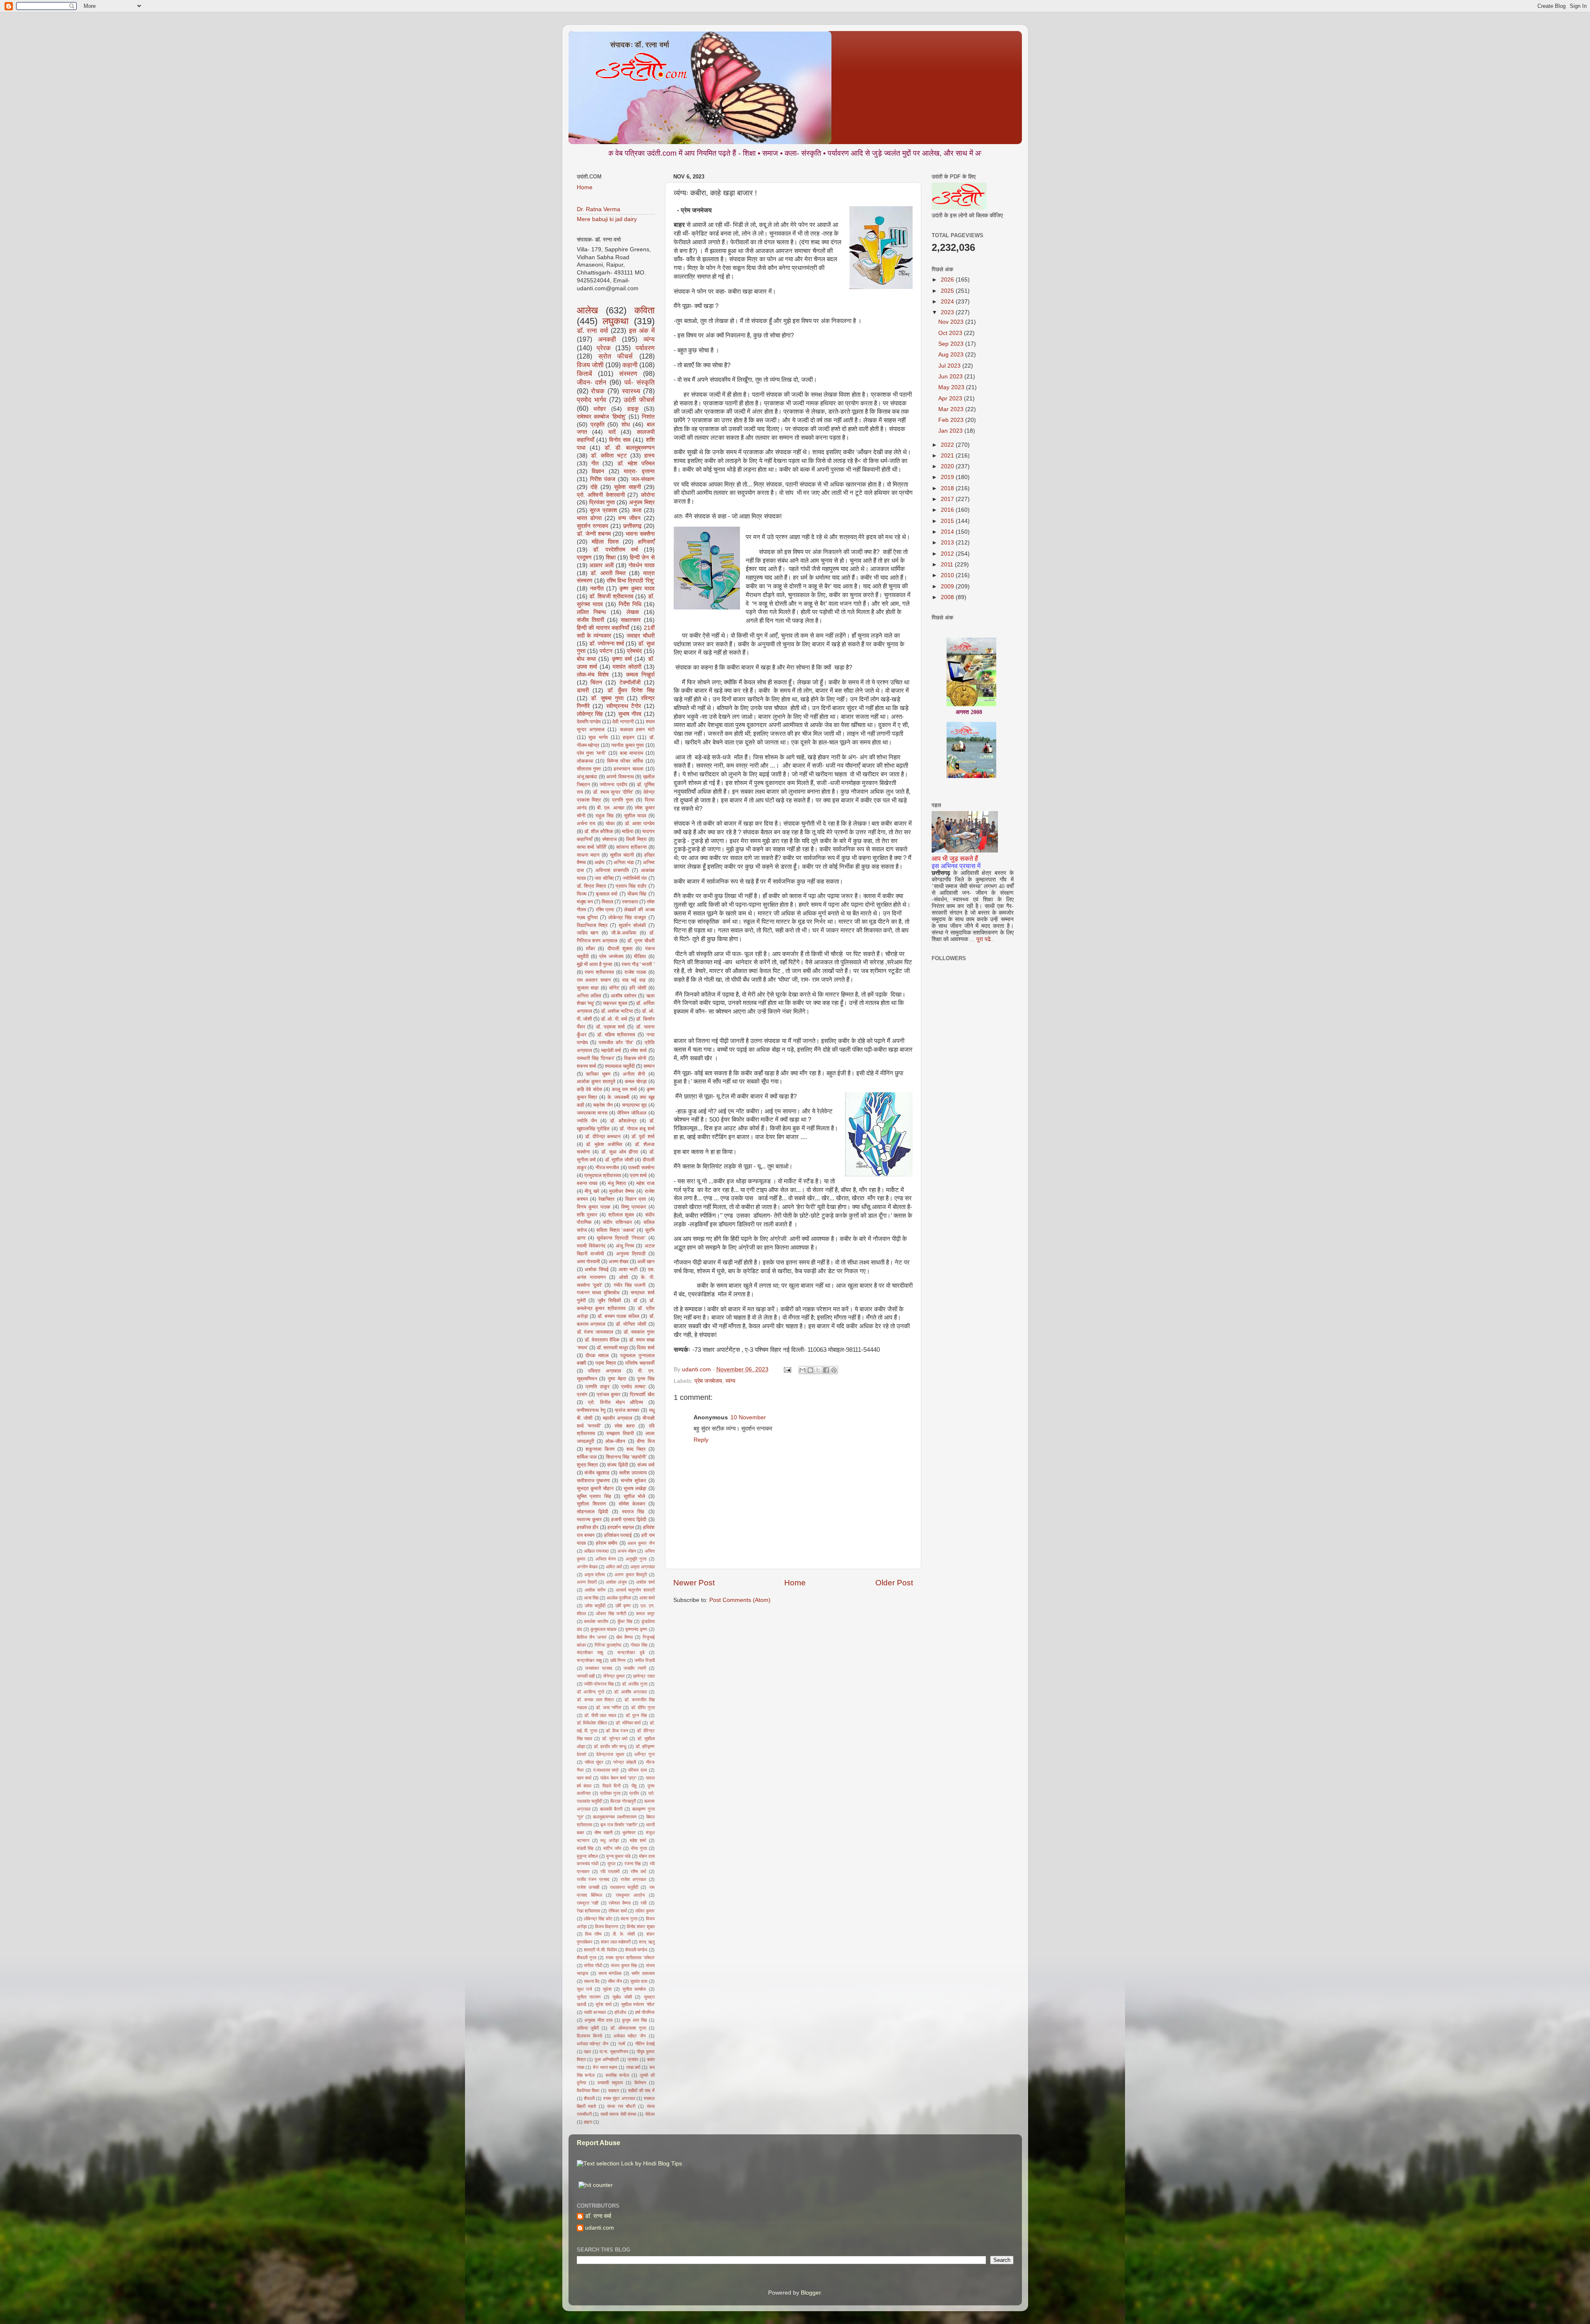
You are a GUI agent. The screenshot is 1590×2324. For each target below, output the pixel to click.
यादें (612, 432)
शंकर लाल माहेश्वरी (616, 1942)
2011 (948, 565)
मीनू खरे (592, 1191)
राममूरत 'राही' (588, 1903)
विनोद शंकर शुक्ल (641, 1927)
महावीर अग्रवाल (618, 1418)
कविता (644, 310)
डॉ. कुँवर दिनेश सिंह (631, 690)
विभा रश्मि (593, 1934)
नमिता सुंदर (594, 1762)
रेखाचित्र (606, 1199)
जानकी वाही (586, 1676)
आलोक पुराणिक (619, 1598)
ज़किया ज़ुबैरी (588, 2028)
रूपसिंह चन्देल (617, 2075)
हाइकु (633, 409)
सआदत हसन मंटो (637, 730)
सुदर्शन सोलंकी (632, 925)
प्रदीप (634, 1793)
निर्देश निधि (630, 604)
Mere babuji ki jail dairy (607, 219)
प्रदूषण (584, 558)
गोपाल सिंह (639, 1645)
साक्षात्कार (631, 620)
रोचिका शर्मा (617, 1911)
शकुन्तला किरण (600, 1449)
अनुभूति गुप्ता (636, 1559)
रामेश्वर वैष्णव (620, 1903)
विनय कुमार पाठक (594, 1207)
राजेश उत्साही (588, 1887)
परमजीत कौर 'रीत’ (616, 1043)
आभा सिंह (591, 1598)
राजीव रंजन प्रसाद (593, 1879)
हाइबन (629, 737)
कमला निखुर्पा (640, 675)
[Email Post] (787, 1369)
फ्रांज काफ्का (627, 1410)
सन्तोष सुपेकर (633, 1481)
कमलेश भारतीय (596, 1621)
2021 (948, 456)
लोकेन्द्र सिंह (590, 714)
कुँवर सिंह (625, 1621)
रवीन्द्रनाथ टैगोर (624, 706)
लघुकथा (616, 321)
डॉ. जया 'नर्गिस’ (609, 1707)
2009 (948, 586)
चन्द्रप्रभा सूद (634, 1105)
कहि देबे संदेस (589, 1089)
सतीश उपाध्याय (633, 1473)
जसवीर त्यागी (635, 1668)
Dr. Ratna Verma (599, 209)
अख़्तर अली (601, 565)
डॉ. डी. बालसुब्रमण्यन (630, 448)
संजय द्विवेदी (618, 1465)
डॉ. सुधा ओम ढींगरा (620, 1152)
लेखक (633, 612)
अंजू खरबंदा (587, 777)
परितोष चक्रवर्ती (640, 1363)
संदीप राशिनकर (617, 1222)
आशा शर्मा (647, 1598)
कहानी (630, 365)
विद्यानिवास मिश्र (592, 925)
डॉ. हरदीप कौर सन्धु (610, 1746)
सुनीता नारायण (589, 1997)
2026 (948, 280)
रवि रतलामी (610, 1871)
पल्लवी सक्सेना (641, 1168)
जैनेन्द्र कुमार (614, 1676)
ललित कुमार (645, 1911)
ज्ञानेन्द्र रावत (644, 1676)
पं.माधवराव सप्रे (606, 1770)
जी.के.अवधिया (624, 933)
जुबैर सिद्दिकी (609, 1300)
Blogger (811, 2293)
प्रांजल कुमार (608, 1394)
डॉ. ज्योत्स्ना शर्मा (607, 644)
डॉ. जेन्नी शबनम (594, 534)
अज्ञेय (600, 862)
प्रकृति (597, 425)
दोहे (594, 487)
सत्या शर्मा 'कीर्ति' (592, 847)
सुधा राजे (584, 1989)
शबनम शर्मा (587, 1066)
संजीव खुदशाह (597, 1473)
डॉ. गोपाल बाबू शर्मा (637, 1129)
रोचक (598, 391)
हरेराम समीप (607, 1543)
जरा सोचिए (604, 878)
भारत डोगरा (589, 518)
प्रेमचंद (634, 651)
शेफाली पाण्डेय (636, 1950)
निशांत (648, 417)
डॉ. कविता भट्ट (609, 456)
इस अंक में (642, 330)
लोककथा (585, 761)
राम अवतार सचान (594, 980)
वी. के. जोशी (624, 1934)
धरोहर (600, 409)
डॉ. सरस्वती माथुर (612, 1348)
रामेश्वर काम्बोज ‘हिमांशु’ (601, 417)
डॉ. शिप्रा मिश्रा (591, 886)
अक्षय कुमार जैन (641, 1543)
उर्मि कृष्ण (623, 1606)
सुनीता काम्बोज (634, 1989)
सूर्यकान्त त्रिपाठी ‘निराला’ (621, 1238)
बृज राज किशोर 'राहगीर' (619, 1825)
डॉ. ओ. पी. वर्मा (614, 1019)
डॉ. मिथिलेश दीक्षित (592, 1723)
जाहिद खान (588, 933)
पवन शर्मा (584, 1778)
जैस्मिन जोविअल (632, 1113)
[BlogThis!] (810, 1370)
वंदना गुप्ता (629, 1919)
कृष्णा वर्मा (622, 659)
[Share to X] (818, 1370)
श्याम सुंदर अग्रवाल (619, 2098)
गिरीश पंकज (603, 479)
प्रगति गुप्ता (623, 800)
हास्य (649, 456)
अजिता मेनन (606, 1559)
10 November (748, 1417)
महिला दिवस (605, 542)
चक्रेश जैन (603, 1105)
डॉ (635, 1300)
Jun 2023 (951, 377)
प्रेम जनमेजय (708, 1381)
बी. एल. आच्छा (611, 808)
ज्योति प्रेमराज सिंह (599, 1684)
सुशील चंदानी (622, 855)
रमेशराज (609, 839)
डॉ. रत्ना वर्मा (593, 330)
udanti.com (600, 2228)
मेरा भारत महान (605, 2067)
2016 (948, 510)
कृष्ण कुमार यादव (637, 589)
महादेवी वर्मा (611, 1050)
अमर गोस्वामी (588, 1262)
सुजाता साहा (588, 988)
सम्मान (649, 1066)
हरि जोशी (638, 988)
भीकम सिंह (637, 894)
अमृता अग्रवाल (642, 1567)
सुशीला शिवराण (591, 1504)
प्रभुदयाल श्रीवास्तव (603, 1175)
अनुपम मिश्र (642, 502)
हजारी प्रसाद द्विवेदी (629, 1520)
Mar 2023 (952, 409)
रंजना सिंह (632, 1864)
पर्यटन (606, 651)
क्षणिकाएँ (646, 542)
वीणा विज (646, 1441)
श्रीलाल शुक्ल (621, 1215)
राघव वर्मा (633, 2067)
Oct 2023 (951, 333)
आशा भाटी (628, 1269)
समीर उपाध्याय (643, 1973)
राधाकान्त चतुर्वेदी (624, 1887)
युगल (611, 1864)
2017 (948, 499)
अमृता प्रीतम (595, 1575)
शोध (626, 425)
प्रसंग (582, 1394)
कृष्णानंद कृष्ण (636, 1629)
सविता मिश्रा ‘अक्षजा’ (616, 1230)
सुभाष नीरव (630, 714)
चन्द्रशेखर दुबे (631, 1652)
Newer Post (694, 1583)
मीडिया (640, 956)
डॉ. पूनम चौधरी (641, 941)
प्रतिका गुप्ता (610, 1793)
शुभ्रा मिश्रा (588, 1465)
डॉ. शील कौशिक (599, 831)
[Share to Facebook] (826, 1370)
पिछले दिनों (611, 1786)
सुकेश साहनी (628, 487)
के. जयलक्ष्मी (619, 1097)
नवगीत (597, 589)
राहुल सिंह (605, 816)
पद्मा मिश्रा (606, 1363)
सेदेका (650, 2114)
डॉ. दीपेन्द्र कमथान (603, 1137)
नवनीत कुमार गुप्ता (628, 745)
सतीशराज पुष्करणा (593, 1481)
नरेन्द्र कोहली (625, 1762)
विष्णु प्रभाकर (634, 1207)
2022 (948, 445)
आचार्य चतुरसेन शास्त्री (635, 1590)
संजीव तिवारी (590, 620)
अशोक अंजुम (616, 1582)
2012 (948, 554)
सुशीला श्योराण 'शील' (638, 2004)
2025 (948, 291)
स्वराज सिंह (633, 1512)
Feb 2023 (952, 420)
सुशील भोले (635, 1496)
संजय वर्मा (646, 1465)
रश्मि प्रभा (605, 910)
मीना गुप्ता (639, 1848)
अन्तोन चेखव (587, 1567)
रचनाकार (630, 902)
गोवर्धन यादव (642, 565)
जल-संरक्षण (643, 479)
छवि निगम (618, 1660)
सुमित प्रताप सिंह (594, 1496)
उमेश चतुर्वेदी (595, 1606)
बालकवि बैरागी (611, 1809)
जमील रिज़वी (644, 1660)
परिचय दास (637, 1770)
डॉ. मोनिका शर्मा (628, 1723)
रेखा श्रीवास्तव (588, 1911)
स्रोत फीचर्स (616, 356)
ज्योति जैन (587, 1121)
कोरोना (648, 495)
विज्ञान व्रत (636, 1199)
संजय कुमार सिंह (624, 1965)
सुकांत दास (639, 1981)
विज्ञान (598, 471)
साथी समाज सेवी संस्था (618, 2114)
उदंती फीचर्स (639, 400)
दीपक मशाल (597, 1356)
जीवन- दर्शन (592, 382)
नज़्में (622, 2044)
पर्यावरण (645, 348)
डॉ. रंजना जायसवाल (595, 1332)
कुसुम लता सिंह (634, 2020)
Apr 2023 (951, 399)
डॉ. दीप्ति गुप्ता (643, 1707)
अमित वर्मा (614, 1567)
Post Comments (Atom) (740, 1600)
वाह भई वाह (634, 980)
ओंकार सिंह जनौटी (611, 1614)
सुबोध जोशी (622, 1997)
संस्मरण (628, 373)
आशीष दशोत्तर (624, 996)
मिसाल (607, 902)
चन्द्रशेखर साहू (589, 1660)
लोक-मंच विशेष (593, 675)
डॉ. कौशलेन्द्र (623, 1121)
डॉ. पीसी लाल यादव (600, 1715)
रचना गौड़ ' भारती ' (638, 964)
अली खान (646, 1262)
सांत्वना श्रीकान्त (631, 847)
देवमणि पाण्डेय (589, 722)
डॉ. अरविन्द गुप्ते (591, 1692)
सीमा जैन (615, 1981)
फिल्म (582, 894)
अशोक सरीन (595, 1590)
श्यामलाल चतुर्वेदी (620, 1066)
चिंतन (596, 683)
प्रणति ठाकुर (597, 1387)
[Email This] (802, 1370)
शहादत (614, 2090)
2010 (948, 575)
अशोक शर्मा (645, 1582)
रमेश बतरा (625, 1426)
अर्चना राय (586, 824)
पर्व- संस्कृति (640, 382)
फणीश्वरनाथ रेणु (591, 1410)
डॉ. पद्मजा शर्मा (610, 1027)
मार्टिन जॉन (612, 1848)
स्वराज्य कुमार (589, 1520)
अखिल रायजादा (596, 1551)
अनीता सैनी (634, 1074)
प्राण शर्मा (638, 1175)
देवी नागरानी (623, 722)
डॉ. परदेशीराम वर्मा (616, 550)
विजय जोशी (590, 365)
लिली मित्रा (636, 839)
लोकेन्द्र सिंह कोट (598, 1919)
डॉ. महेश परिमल (636, 464)
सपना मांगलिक (610, 1973)
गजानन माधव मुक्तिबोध (598, 1293)
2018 (948, 488)
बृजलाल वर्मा (607, 894)
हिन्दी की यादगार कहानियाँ (603, 628)
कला (637, 510)
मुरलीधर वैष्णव (622, 1191)
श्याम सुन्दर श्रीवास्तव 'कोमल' (630, 1958)
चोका (610, 824)
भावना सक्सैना (640, 534)
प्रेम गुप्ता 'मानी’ (591, 753)
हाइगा (588, 2122)
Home (795, 1583)
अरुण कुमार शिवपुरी (631, 1575)
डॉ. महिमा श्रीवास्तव (616, 1035)
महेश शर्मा (638, 1840)
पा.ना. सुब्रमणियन (614, 2052)
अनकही (607, 339)
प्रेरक (604, 348)
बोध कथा (586, 659)
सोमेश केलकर (632, 1504)
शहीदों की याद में (641, 2090)
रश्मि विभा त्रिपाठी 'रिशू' (631, 581)
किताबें (584, 373)
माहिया (628, 831)
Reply (701, 1440)
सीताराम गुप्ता (589, 769)
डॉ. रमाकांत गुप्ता (639, 1332)
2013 (948, 543)
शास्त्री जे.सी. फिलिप (600, 1950)
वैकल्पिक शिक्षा (588, 2090)
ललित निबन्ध (591, 612)
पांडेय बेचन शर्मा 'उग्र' (618, 1778)
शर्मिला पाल (587, 1457)
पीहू (634, 1786)
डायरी (583, 690)
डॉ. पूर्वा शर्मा (643, 1137)
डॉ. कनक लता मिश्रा (595, 1700)
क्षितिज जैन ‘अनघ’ (592, 1637)
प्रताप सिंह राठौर (631, 886)
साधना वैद (592, 1981)
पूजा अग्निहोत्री (607, 2059)
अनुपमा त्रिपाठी (631, 1254)
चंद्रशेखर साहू (590, 1652)
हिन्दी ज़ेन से (642, 558)
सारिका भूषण (598, 1074)
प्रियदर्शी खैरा (642, 1394)
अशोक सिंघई (597, 1269)
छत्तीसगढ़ (632, 526)
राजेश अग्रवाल (634, 1879)
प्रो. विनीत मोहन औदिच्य (616, 1402)
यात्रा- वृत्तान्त (639, 471)
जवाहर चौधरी (641, 636)
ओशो (624, 1277)
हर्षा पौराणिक (645, 2012)
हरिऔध (620, 2012)
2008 (948, 597)
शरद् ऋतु (647, 1942)
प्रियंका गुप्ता (602, 502)
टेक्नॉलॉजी (630, 683)
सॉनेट (614, 988)
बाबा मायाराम (632, 753)
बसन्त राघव (587, 1183)
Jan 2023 (951, 431)
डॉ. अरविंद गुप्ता (635, 1684)
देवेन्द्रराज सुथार (610, 1754)
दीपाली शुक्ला (620, 949)
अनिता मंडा (624, 862)
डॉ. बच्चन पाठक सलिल (618, 1316)
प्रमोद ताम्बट (633, 1387)
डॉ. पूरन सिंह (636, 1715)
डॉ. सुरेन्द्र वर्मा (615, 1739)
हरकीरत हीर (588, 1527)
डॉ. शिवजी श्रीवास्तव (611, 596)
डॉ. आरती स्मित (608, 573)
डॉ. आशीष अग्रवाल (630, 1692)
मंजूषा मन (585, 902)
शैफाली (589, 2098)
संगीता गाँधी (593, 1965)
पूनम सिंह (646, 1379)
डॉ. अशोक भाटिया (617, 1011)
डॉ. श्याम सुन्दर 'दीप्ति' (613, 792)
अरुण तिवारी (587, 1582)
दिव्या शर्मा (646, 1348)
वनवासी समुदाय (610, 2083)
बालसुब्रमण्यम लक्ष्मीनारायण (615, 1817)
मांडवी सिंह (585, 1848)
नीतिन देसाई (645, 2044)
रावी (643, 1903)
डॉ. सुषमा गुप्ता (607, 698)
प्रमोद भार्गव (591, 400)
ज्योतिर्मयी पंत (635, 878)
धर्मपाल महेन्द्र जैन (593, 2044)
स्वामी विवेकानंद (591, 1246)
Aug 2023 (952, 355)
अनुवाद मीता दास (598, 2020)
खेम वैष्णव (624, 1637)
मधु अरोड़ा (609, 1840)
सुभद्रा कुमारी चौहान (595, 1488)
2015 (948, 521)
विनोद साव (620, 440)
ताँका (590, 949)
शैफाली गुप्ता (587, 1958)
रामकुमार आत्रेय (630, 1895)
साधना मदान (588, 855)
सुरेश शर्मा (603, 2004)
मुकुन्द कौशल (587, 1856)
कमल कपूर (645, 1614)
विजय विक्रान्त (607, 1927)
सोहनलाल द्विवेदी (593, 1512)
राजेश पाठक (635, 972)
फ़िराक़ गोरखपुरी (623, 1801)
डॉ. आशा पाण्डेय (640, 824)
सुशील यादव (635, 816)
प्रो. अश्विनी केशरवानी (601, 495)
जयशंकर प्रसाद (599, 1668)
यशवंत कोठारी (627, 667)
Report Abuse (599, 2143)
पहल (587, 2052)
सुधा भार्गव (598, 737)
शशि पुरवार (587, 1215)
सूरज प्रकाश (603, 510)
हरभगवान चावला (629, 769)
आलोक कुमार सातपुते (596, 1081)
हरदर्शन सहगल (621, 1527)
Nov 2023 (952, 322)
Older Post (894, 1583)
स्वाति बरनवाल (595, 2012)
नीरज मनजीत (607, 1168)
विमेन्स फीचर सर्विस (625, 761)
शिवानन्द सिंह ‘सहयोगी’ (626, 1457)
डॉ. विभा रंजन (617, 1731)
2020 (948, 466)
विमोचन (640, 2083)
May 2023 (952, 387)
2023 (948, 312)
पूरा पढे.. (985, 939)
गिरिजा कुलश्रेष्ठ (608, 1645)
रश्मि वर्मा (638, 1871)
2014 (948, 532)
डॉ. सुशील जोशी (619, 1160)
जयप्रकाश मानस (592, 1113)
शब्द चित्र (636, 1449)
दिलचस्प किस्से (589, 2036)
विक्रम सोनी (635, 1058)
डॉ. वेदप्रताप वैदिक (602, 1340)
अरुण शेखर (619, 1262)
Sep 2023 (952, 344)
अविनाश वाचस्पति (612, 870)
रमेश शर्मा (638, 1050)
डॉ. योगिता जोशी (631, 1324)
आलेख (587, 310)
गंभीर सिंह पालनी (630, 1285)
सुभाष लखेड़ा (635, 1488)
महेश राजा (646, 1183)
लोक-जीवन (615, 1441)
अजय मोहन (626, 1551)
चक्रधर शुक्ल (615, 1003)
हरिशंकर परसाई (618, 1535)
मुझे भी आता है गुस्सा (595, 964)
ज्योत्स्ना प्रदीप (613, 785)
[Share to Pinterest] (834, 1370)
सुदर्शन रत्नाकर (593, 526)
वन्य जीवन (629, 518)
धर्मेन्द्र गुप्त (644, 1754)
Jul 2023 (950, 366)
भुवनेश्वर (629, 1833)
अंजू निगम (625, 1246)
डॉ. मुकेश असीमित (604, 1144)
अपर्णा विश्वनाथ (620, 777)
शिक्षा (611, 558)
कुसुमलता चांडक (603, 1629)
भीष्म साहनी (603, 1833)
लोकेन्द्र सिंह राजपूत (627, 918)
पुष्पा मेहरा (617, 1379)
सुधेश (607, 1989)
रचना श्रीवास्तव (599, 972)
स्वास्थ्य (631, 391)
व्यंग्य (730, 1381)
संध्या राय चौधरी (621, 2106)
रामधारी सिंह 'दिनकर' (596, 1058)
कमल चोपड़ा (636, 1081)
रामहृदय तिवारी (620, 1433)
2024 (948, 302)
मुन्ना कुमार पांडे (618, 1856)
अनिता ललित (589, 996)
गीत (595, 464)
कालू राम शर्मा (624, 1089)
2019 (948, 477)
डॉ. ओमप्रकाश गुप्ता (628, 2028)
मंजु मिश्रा (617, 1183)
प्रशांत (633, 2059)
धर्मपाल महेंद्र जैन (630, 2036)
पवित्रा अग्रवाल (605, 1371)
